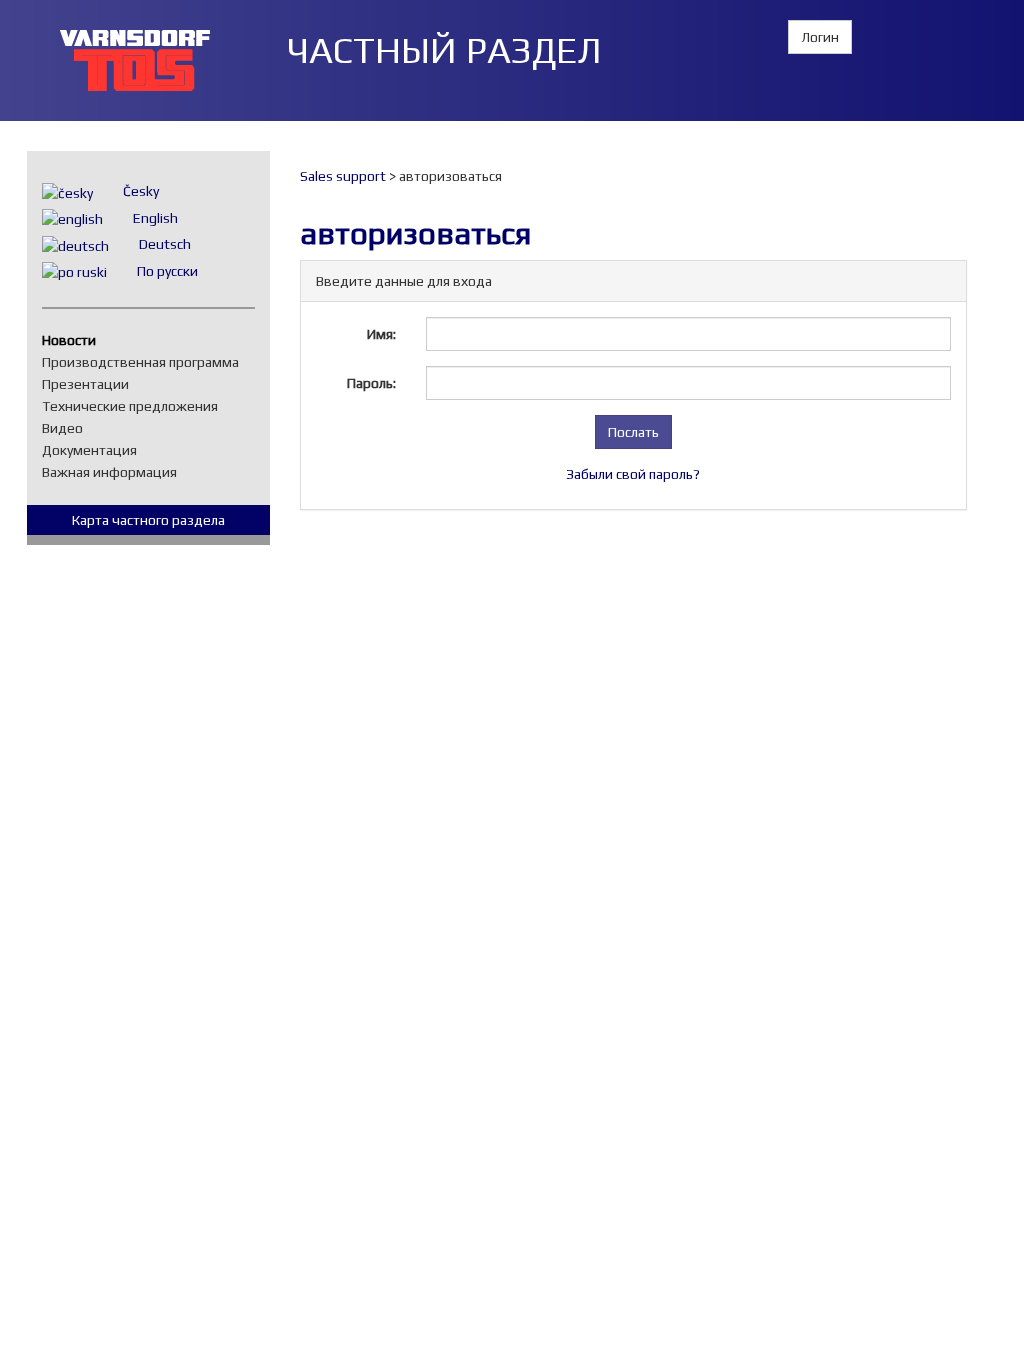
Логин (820, 37)
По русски (167, 271)
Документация (94, 450)
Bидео (67, 428)
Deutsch (165, 244)
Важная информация (114, 472)
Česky (141, 191)
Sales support (343, 176)
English (155, 218)
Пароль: (371, 383)
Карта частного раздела (148, 520)
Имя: (381, 334)
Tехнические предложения (135, 406)
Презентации (90, 384)
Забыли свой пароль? (633, 474)
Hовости (74, 340)
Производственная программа (145, 362)
